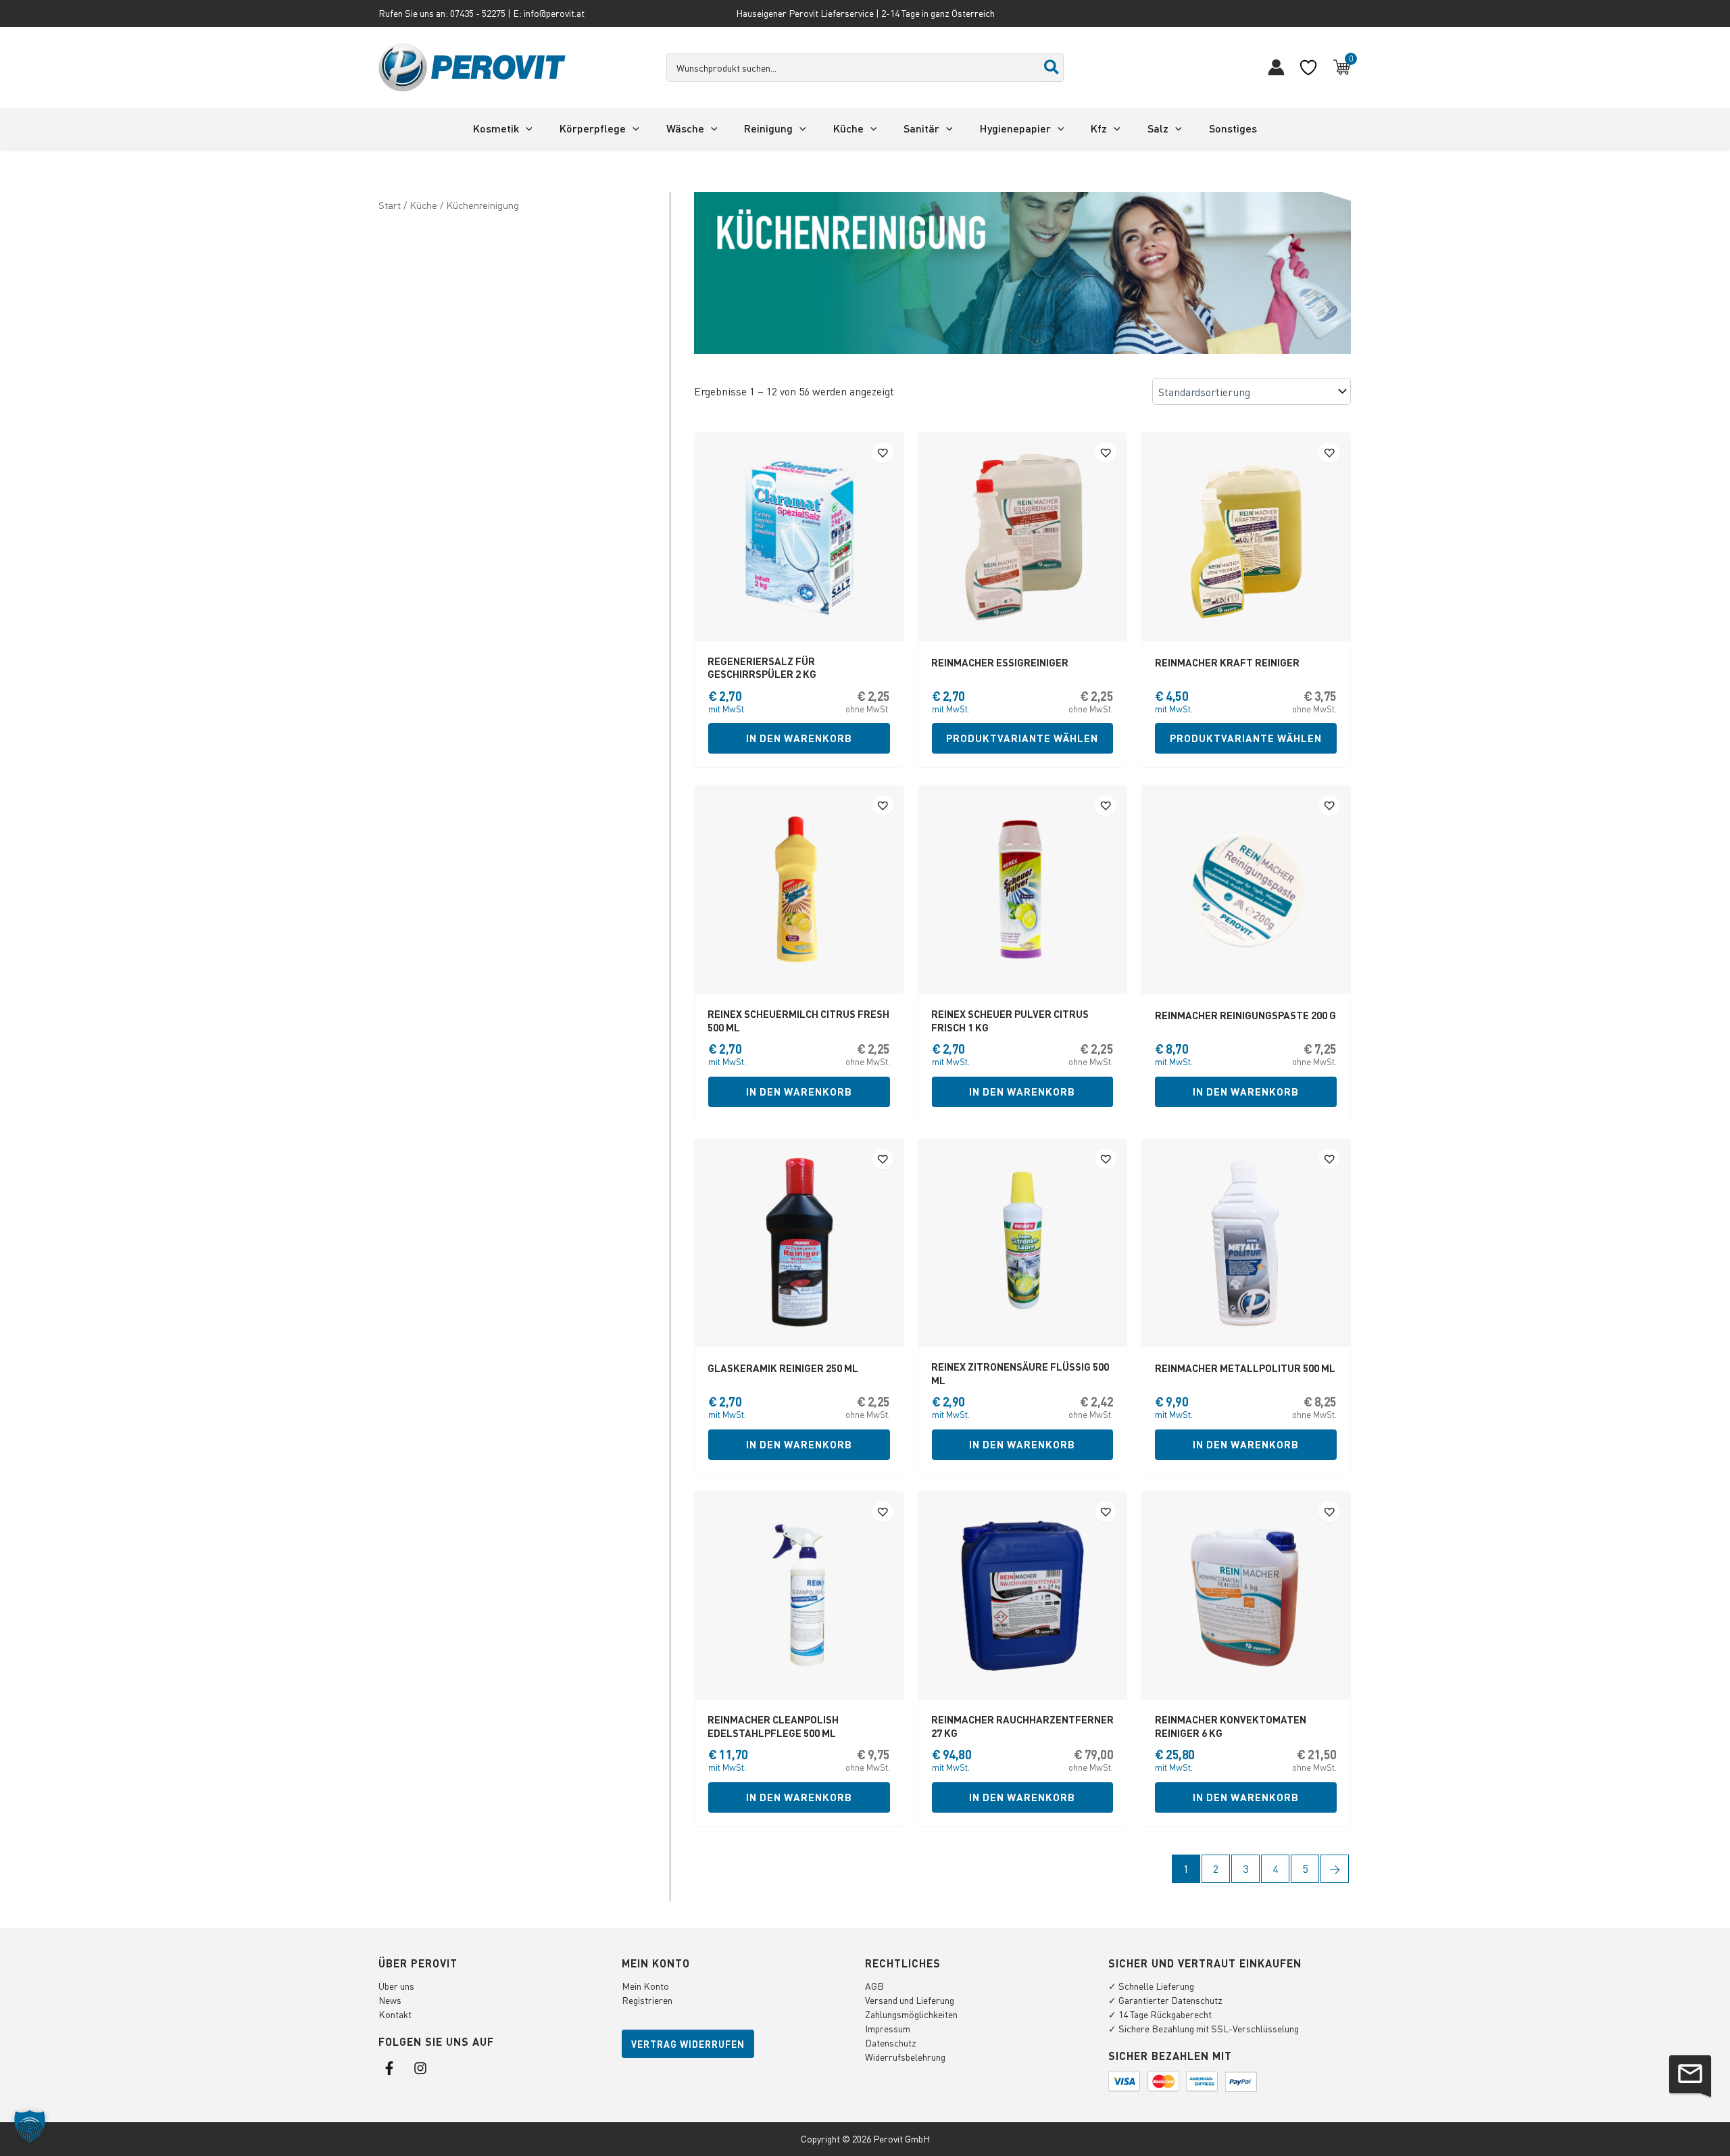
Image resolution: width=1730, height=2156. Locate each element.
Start (390, 205)
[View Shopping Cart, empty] (1342, 68)
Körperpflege (593, 128)
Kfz (1099, 128)
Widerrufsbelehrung (905, 2057)
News (390, 2000)
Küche (848, 128)
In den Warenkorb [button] (799, 738)
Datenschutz (891, 2042)
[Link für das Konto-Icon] (1276, 67)
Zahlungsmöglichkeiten (911, 2014)
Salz (1158, 128)
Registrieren (647, 2000)
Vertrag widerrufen (688, 2044)
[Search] (1052, 68)
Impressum (888, 2028)
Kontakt (395, 2014)
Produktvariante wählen (1022, 738)
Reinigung (768, 128)
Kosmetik (496, 128)
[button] (526, 128)
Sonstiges (1233, 128)
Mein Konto (645, 1986)
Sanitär (921, 128)
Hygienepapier (1015, 128)
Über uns (396, 1986)
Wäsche (685, 128)
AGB (874, 1986)
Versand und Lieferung (910, 2000)
